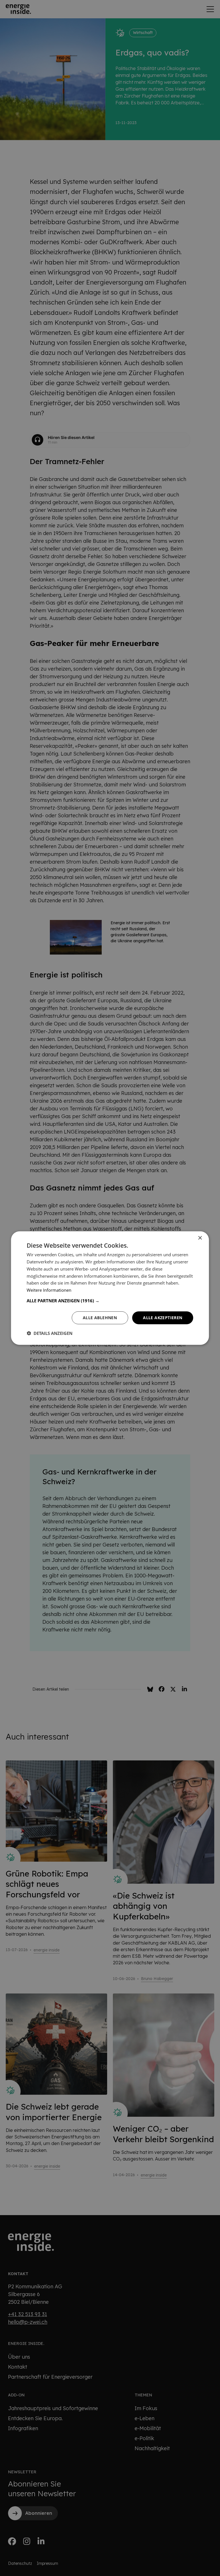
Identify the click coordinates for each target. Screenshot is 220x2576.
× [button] (200, 1238)
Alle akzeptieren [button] (163, 1318)
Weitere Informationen (49, 1290)
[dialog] (110, 1288)
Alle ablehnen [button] (100, 1318)
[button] (110, 1301)
